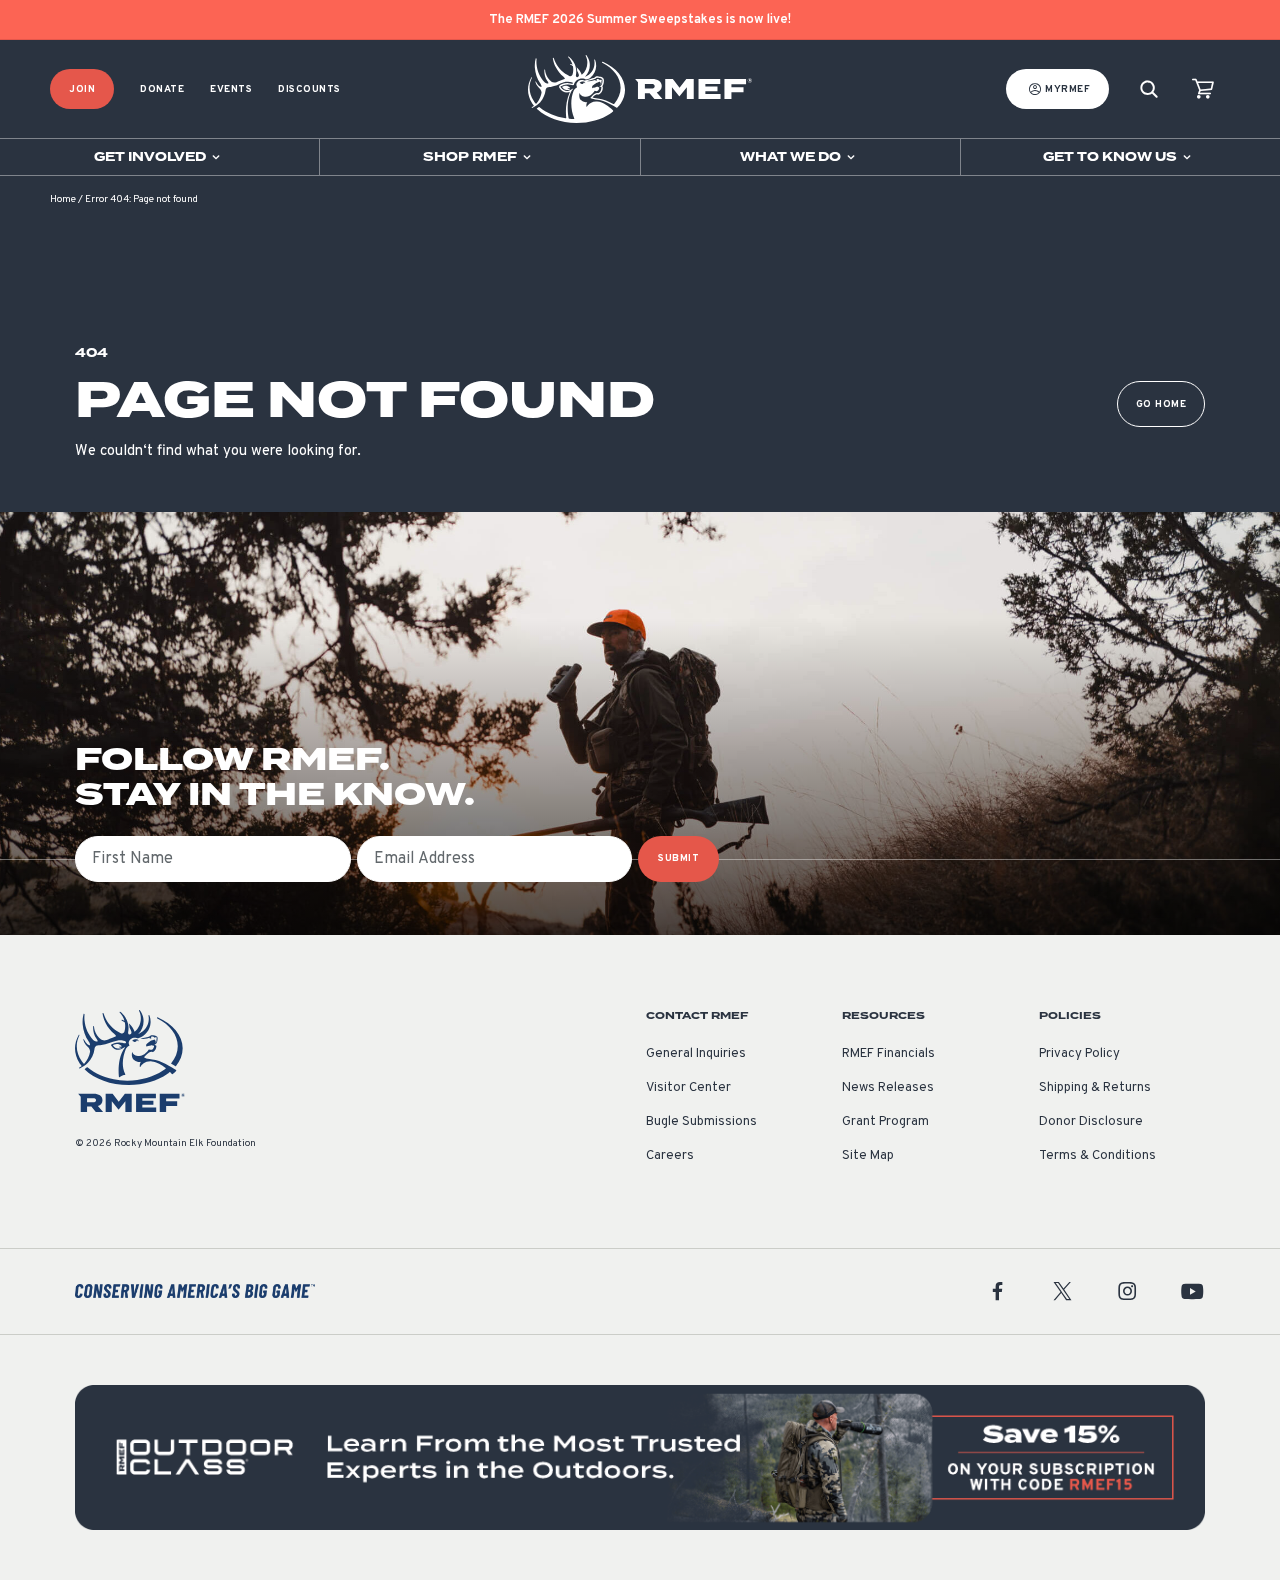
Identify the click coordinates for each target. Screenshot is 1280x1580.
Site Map (868, 1156)
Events (231, 89)
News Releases (888, 1088)
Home (63, 199)
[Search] (1149, 89)
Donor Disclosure (1091, 1122)
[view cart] (1203, 89)
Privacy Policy (1079, 1054)
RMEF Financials (888, 1054)
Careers (670, 1156)
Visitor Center (688, 1088)
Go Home (1161, 404)
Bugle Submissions (701, 1122)
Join (82, 89)
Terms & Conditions (1097, 1156)
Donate (162, 89)
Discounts (309, 89)
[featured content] (640, 1457)
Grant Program (885, 1122)
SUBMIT (678, 858)
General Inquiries (696, 1054)
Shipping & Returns (1095, 1088)
